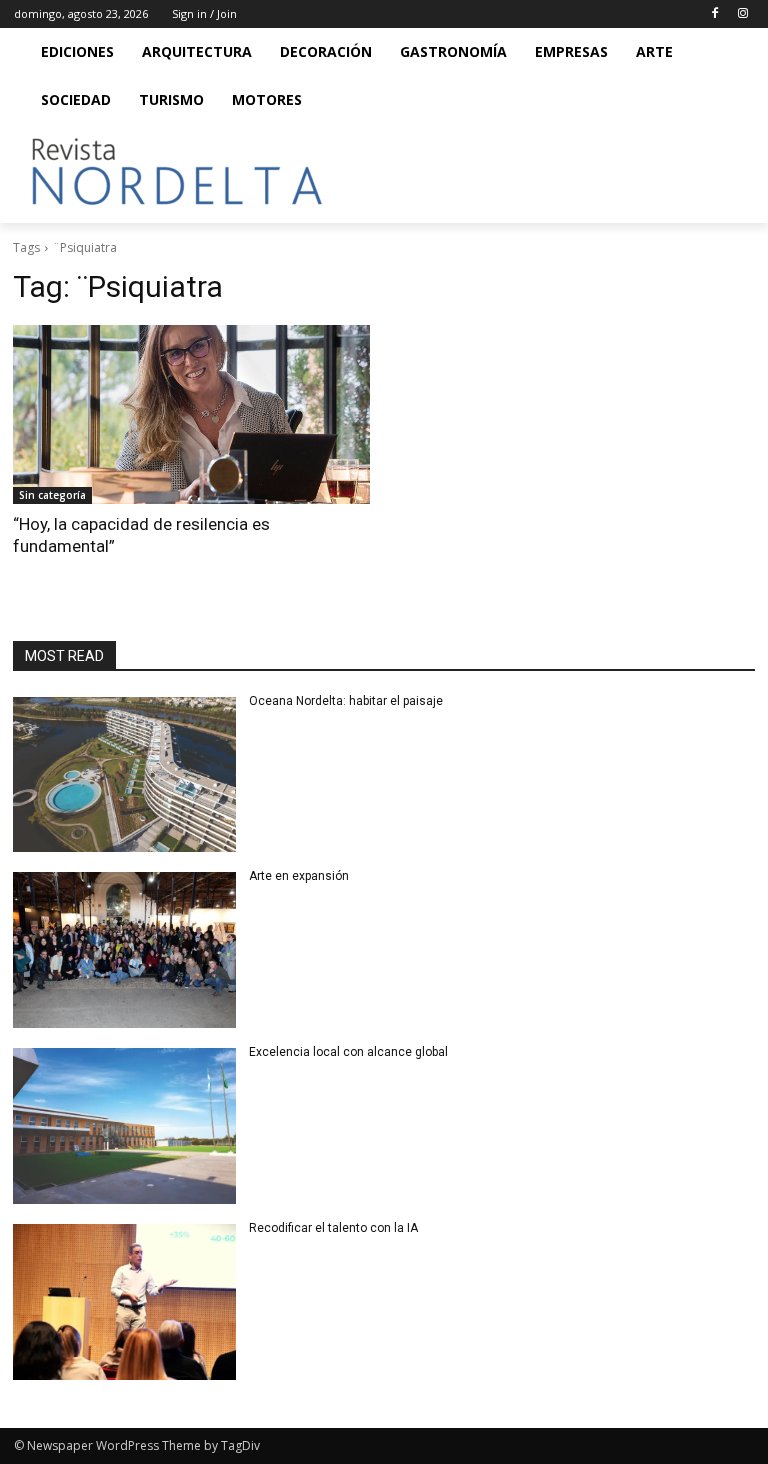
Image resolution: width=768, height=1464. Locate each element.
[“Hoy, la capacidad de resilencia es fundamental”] (191, 414)
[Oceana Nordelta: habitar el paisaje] (124, 775)
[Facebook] (714, 14)
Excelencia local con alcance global (348, 1052)
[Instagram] (742, 14)
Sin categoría (52, 495)
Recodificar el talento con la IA (335, 1228)
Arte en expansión (299, 876)
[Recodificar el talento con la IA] (124, 1302)
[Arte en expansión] (124, 950)
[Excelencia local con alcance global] (124, 1126)
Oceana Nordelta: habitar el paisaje (346, 701)
